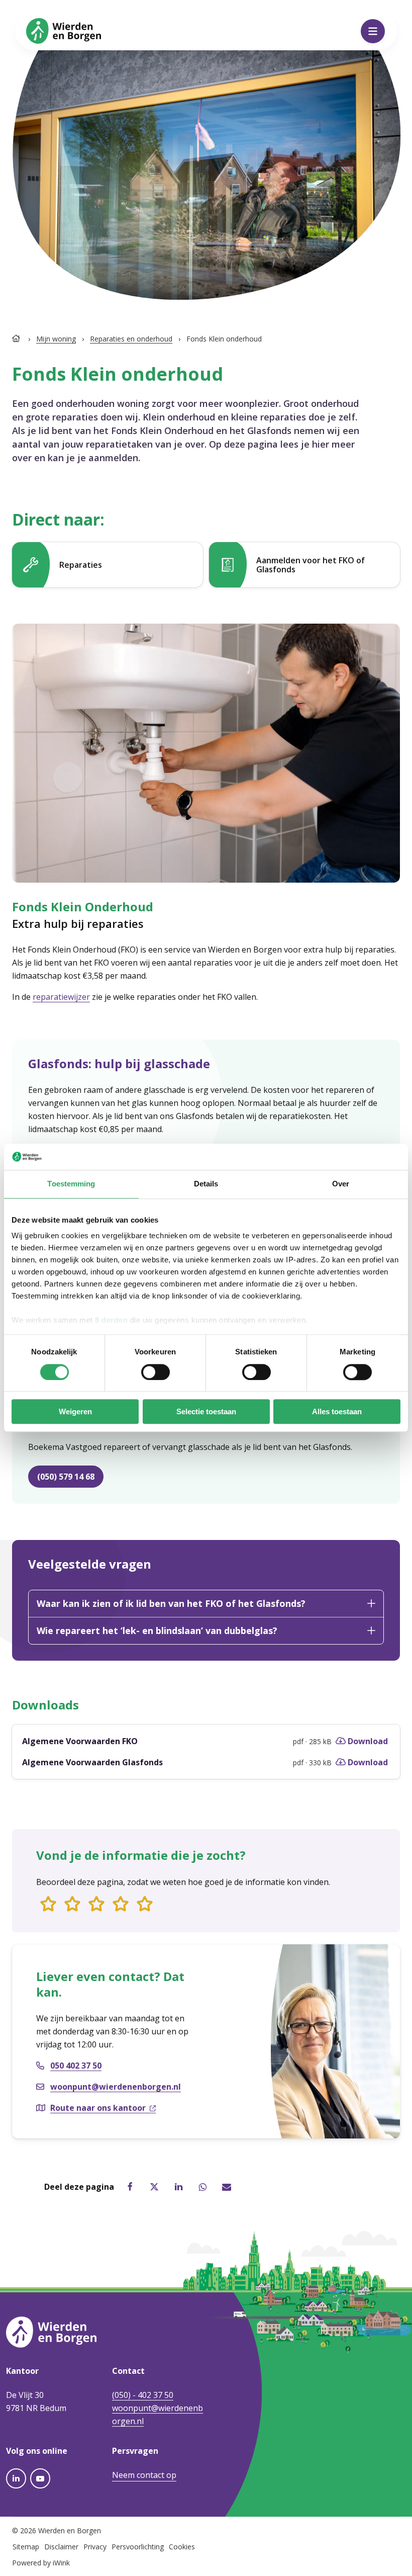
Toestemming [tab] (71, 1184)
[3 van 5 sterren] (96, 1905)
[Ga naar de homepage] (64, 30)
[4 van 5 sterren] (121, 1905)
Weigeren (75, 1412)
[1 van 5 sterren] (48, 1905)
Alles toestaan (337, 1412)
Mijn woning (56, 339)
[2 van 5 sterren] (72, 1905)
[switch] (156, 1372)
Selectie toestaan (206, 1412)
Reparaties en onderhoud (131, 339)
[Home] (17, 339)
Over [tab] (341, 1184)
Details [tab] (206, 1184)
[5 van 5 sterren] (145, 1905)
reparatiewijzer (61, 997)
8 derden (111, 1320)
